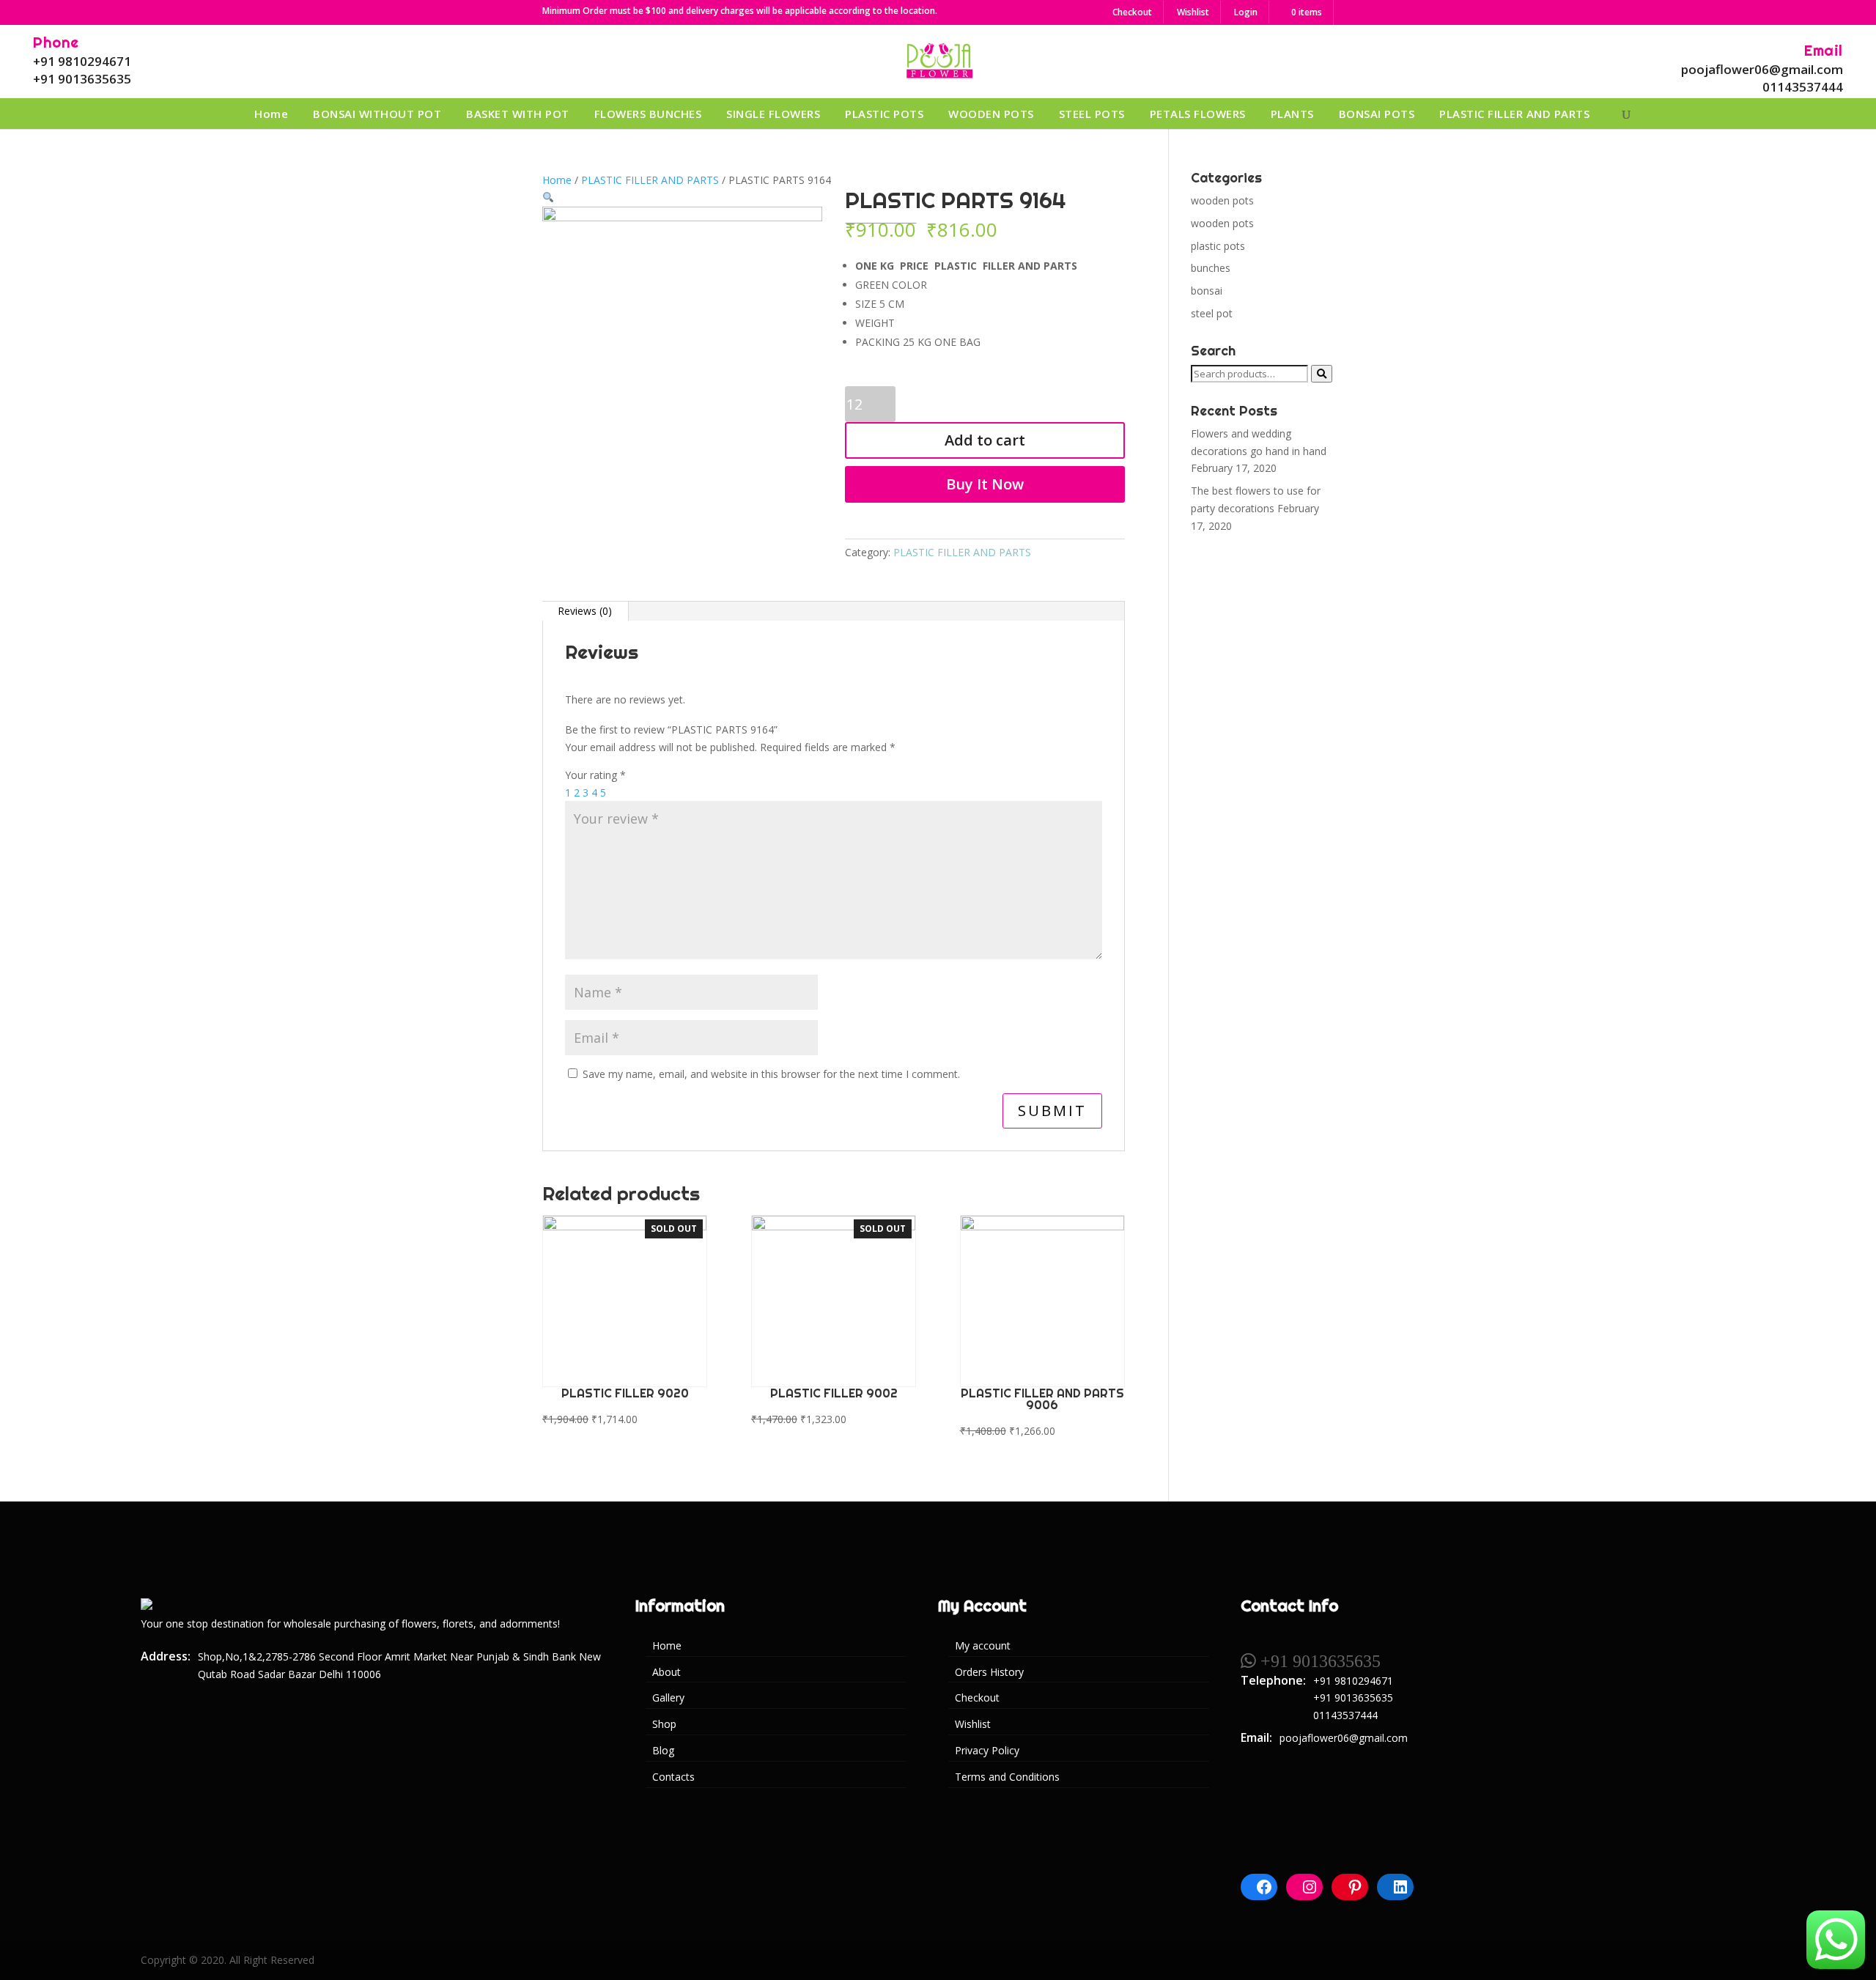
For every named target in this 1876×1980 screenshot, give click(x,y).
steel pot (1212, 313)
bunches (1211, 268)
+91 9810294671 (82, 61)
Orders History (989, 1672)
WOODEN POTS (991, 114)
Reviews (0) (585, 611)
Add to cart (985, 440)
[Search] (1322, 374)
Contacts (673, 1777)
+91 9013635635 (82, 79)
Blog (663, 1750)
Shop (664, 1724)
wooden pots (1222, 200)
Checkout (1132, 12)
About (666, 1672)
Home (271, 114)
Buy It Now (985, 484)
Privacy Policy (987, 1750)
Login (1246, 12)
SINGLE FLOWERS (773, 114)
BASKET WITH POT (518, 114)
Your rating (595, 775)
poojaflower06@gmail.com (1762, 69)
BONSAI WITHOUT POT (377, 114)
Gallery (668, 1698)
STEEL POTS (1092, 114)
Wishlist (1193, 12)
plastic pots (1218, 246)
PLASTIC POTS (884, 114)
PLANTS (1292, 114)
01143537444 (1803, 87)
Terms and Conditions (1007, 1777)
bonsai (1207, 291)
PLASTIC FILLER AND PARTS (1514, 114)
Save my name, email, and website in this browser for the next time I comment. (771, 1074)
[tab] (585, 611)
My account (983, 1645)
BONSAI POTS (1377, 114)
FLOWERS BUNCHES (648, 114)
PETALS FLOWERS (1198, 114)
